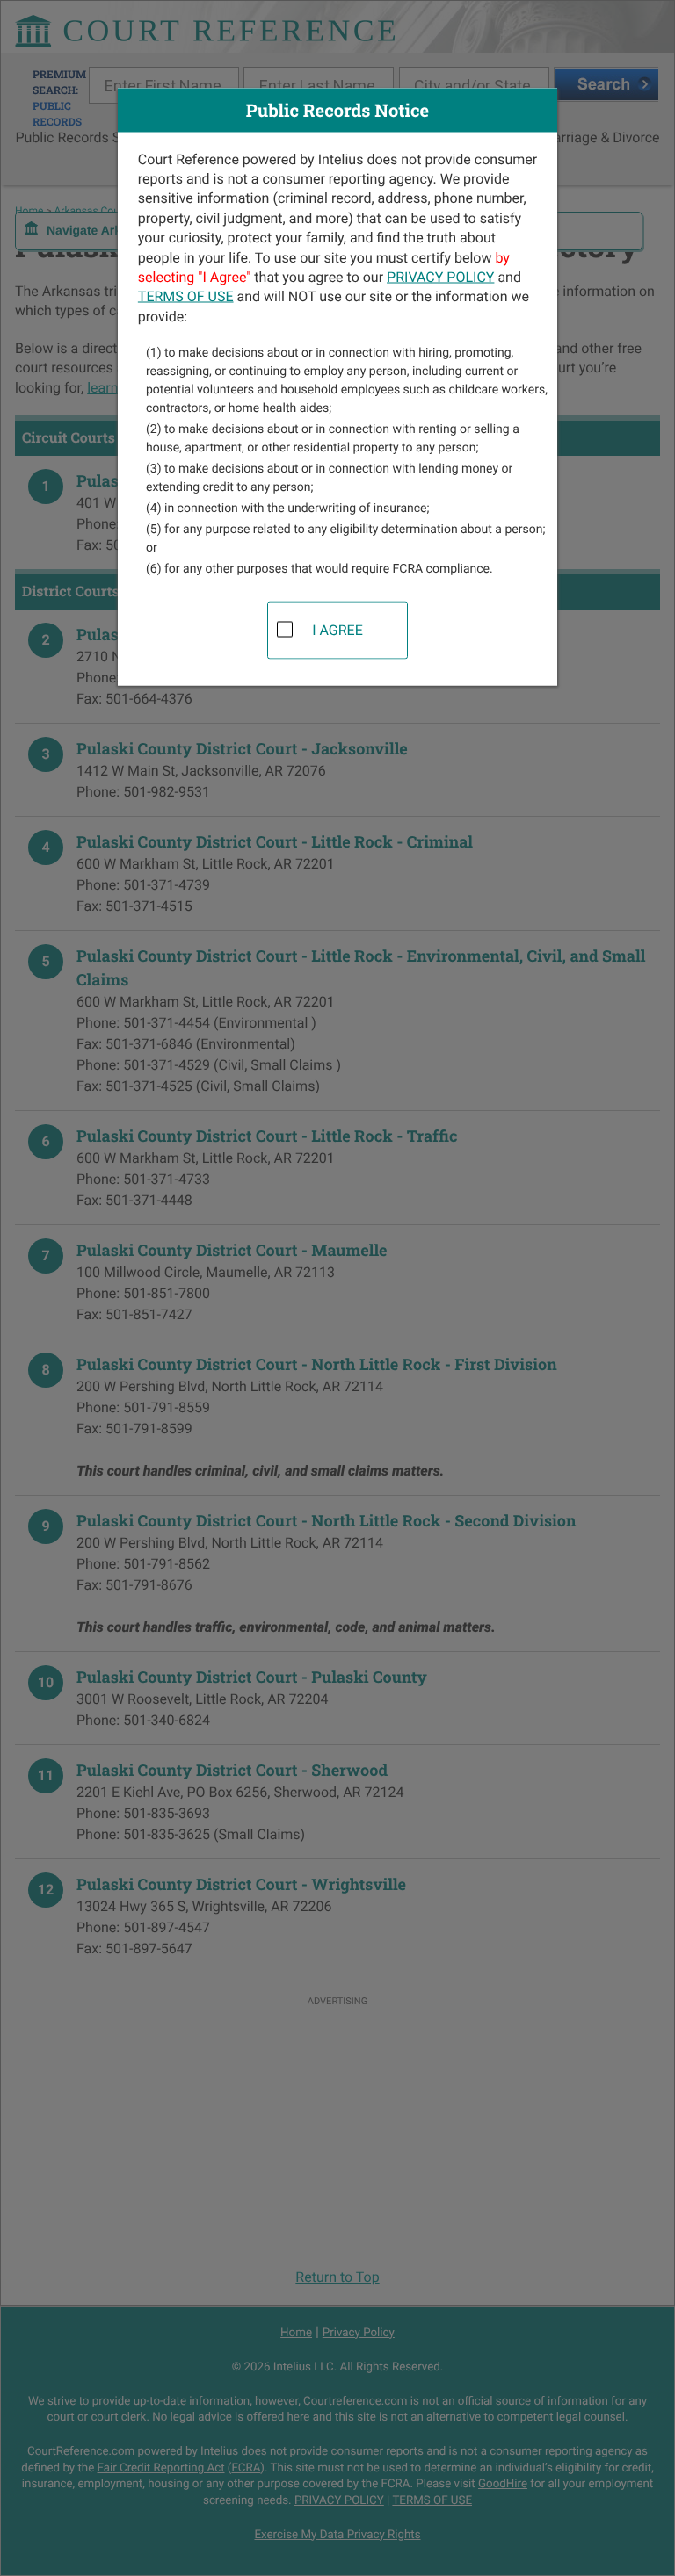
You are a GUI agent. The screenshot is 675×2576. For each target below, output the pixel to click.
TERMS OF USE (186, 296)
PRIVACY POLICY (440, 276)
